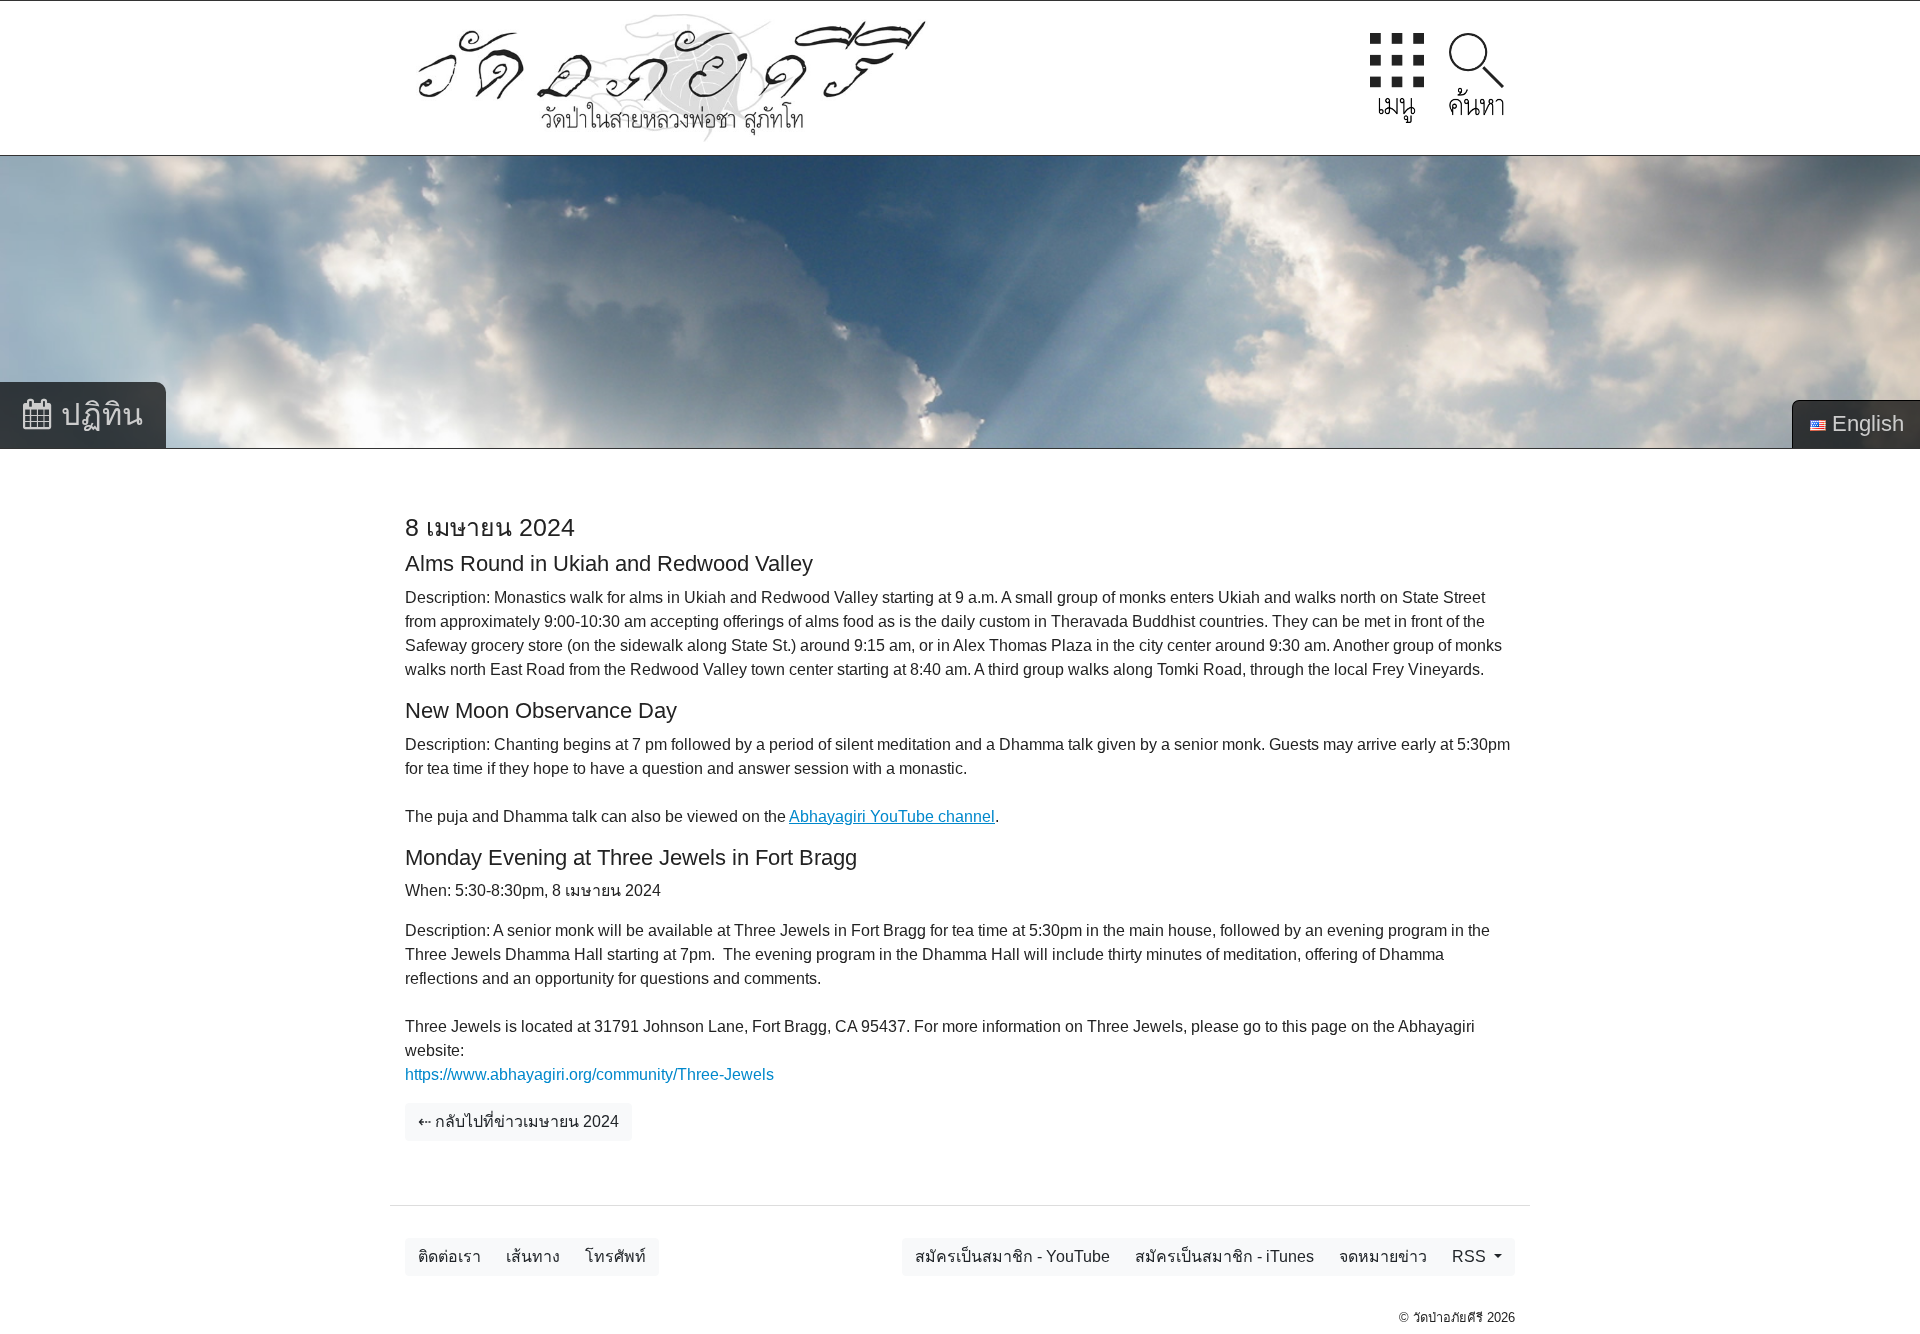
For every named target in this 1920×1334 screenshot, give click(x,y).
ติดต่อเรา (449, 1256)
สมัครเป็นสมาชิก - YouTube (1012, 1256)
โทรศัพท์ (615, 1256)
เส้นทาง (533, 1256)
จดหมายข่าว (1383, 1256)
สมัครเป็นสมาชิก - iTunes (1224, 1256)
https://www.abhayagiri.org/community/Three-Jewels (589, 1074)
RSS (1471, 1256)
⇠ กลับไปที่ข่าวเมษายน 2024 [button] (518, 1121)
